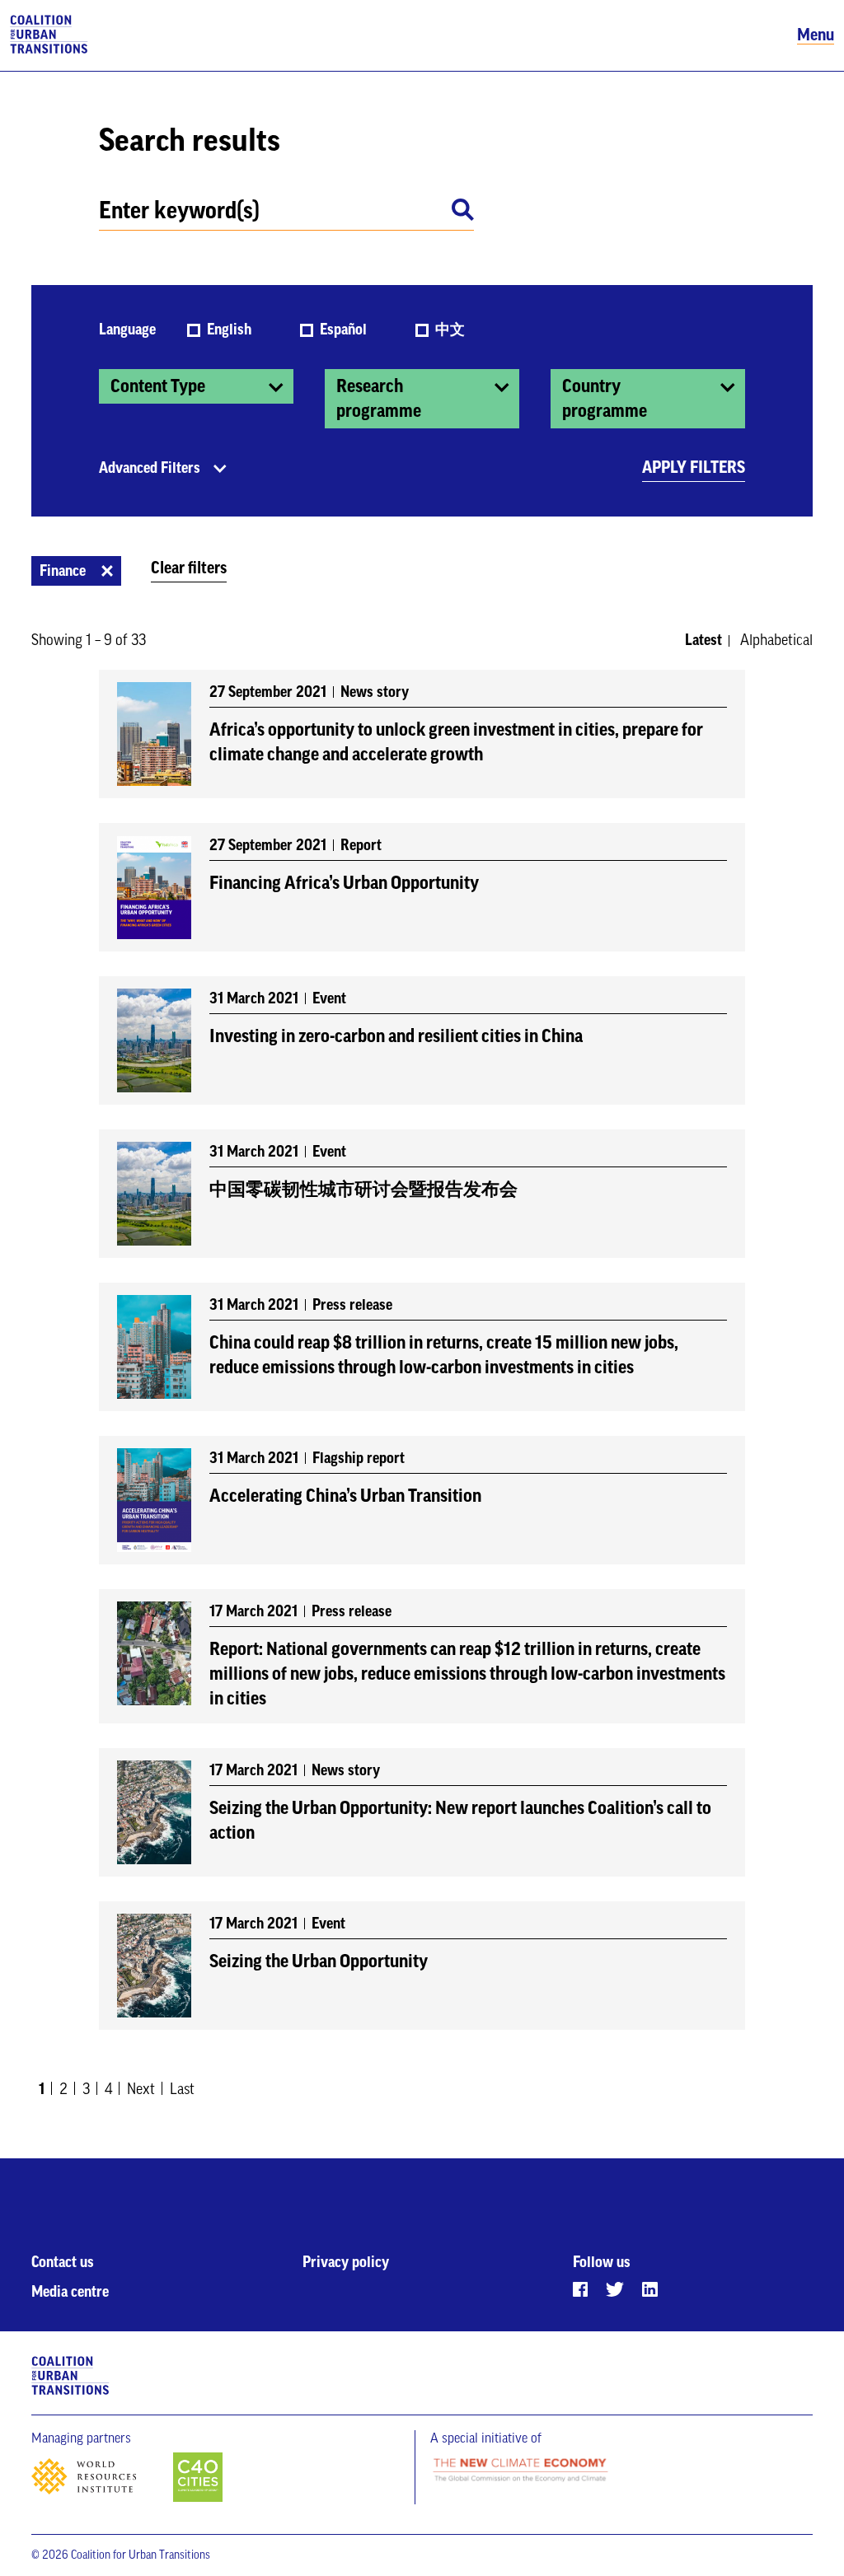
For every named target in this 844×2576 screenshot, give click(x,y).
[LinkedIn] (650, 2289)
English (231, 330)
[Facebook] (580, 2289)
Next (141, 2089)
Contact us (63, 2262)
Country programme (605, 399)
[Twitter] (615, 2289)
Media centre (70, 2292)
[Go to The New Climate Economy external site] (520, 2471)
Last (182, 2089)
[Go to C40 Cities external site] (198, 2478)
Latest (703, 640)
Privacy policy (346, 2262)
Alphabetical (776, 640)
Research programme (379, 399)
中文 (450, 330)
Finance (63, 571)
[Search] (463, 213)
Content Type (158, 386)
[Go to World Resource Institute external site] (101, 2481)
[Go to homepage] (49, 35)
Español (345, 330)
